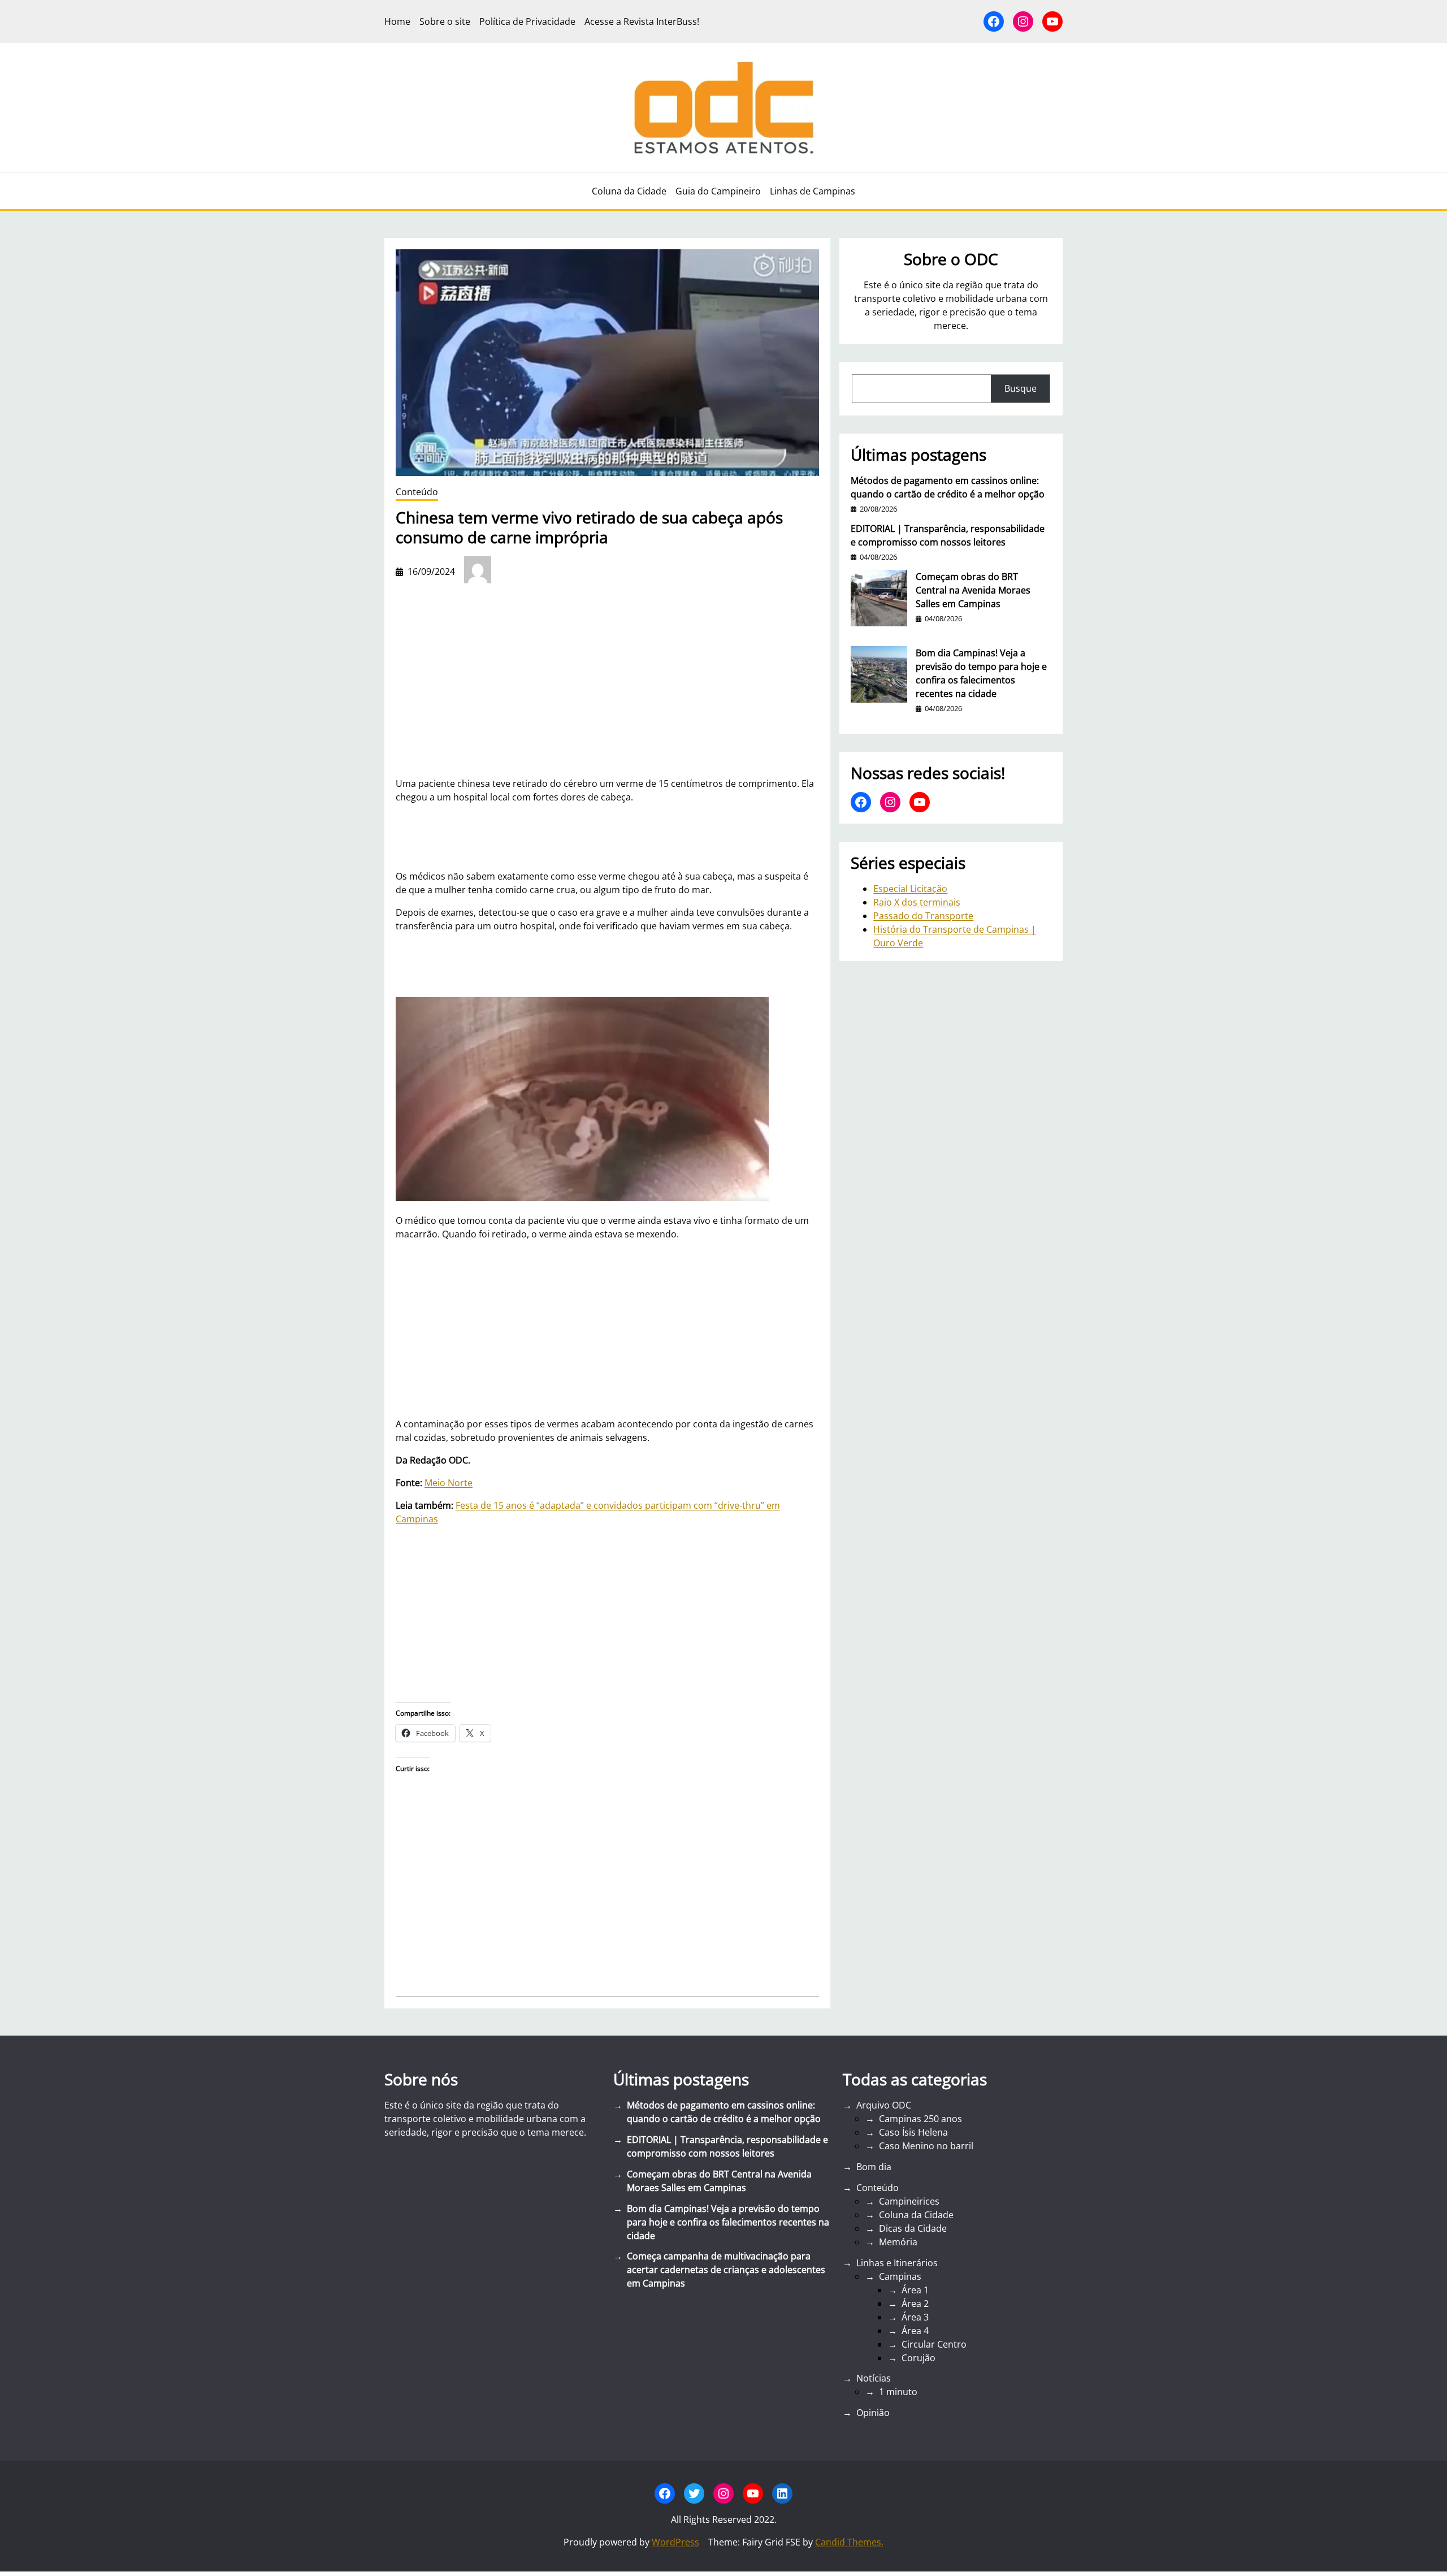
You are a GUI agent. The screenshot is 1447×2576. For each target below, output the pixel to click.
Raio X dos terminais (917, 902)
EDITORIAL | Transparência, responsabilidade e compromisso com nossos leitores (948, 535)
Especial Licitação (910, 889)
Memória (898, 2242)
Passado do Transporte (923, 916)
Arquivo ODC (884, 2105)
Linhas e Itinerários (897, 2263)
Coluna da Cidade (916, 2215)
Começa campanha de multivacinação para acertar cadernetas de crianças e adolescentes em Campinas (726, 2270)
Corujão (919, 2358)
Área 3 (915, 2317)
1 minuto (898, 2392)
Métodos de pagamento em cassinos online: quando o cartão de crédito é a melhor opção (948, 487)
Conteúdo (417, 492)
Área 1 (915, 2290)
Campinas (900, 2276)
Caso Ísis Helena (913, 2132)
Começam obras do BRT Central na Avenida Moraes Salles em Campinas (973, 590)
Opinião (873, 2413)
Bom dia (874, 2167)
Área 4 (915, 2331)
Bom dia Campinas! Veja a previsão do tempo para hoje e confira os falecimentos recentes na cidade (981, 673)
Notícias (874, 2378)
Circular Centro (934, 2344)
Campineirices (909, 2201)
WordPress (675, 2542)
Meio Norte (449, 1483)
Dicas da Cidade (913, 2228)
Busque (1021, 388)
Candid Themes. (849, 2542)
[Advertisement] (607, 1329)
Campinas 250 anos (920, 2119)
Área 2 (915, 2304)
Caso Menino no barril (926, 2146)
